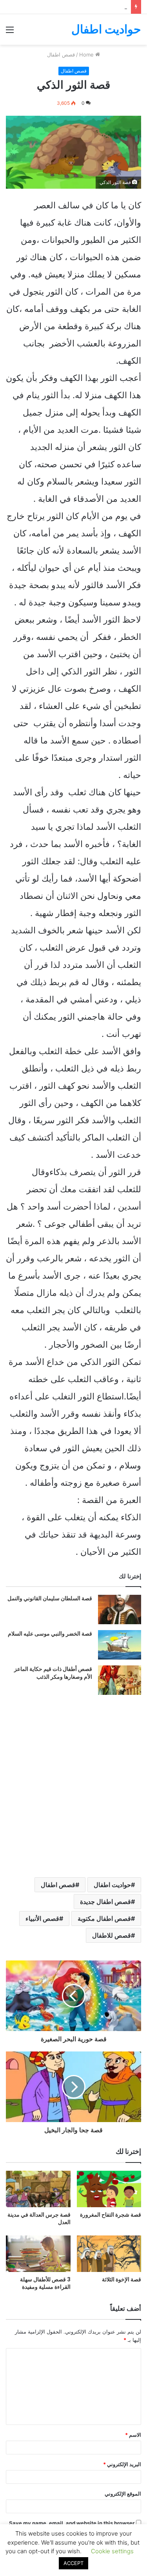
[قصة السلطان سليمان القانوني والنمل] (120, 1610)
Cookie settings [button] (112, 2551)
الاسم (133, 2435)
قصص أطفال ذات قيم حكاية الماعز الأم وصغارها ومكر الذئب (53, 1673)
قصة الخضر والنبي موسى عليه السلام (50, 1634)
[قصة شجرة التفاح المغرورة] (109, 2189)
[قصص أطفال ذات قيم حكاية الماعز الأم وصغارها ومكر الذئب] (120, 1680)
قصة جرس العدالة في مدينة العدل (39, 2218)
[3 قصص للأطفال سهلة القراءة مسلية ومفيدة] (38, 2254)
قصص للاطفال (112, 1935)
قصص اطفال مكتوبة (104, 1918)
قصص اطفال (58, 1885)
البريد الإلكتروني (122, 2464)
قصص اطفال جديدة (105, 1902)
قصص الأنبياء (42, 1918)
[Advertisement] (73, 122)
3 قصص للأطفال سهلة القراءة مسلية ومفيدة (45, 2283)
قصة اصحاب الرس (107, 7)
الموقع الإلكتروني (123, 2494)
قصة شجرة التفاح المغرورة (111, 2215)
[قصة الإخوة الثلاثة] (109, 2254)
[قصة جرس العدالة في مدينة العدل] (38, 2189)
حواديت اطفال (112, 1885)
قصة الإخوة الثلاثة (122, 2279)
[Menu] (10, 32)
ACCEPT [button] (73, 2563)
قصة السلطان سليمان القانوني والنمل (50, 1598)
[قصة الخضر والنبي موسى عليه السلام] (120, 1645)
